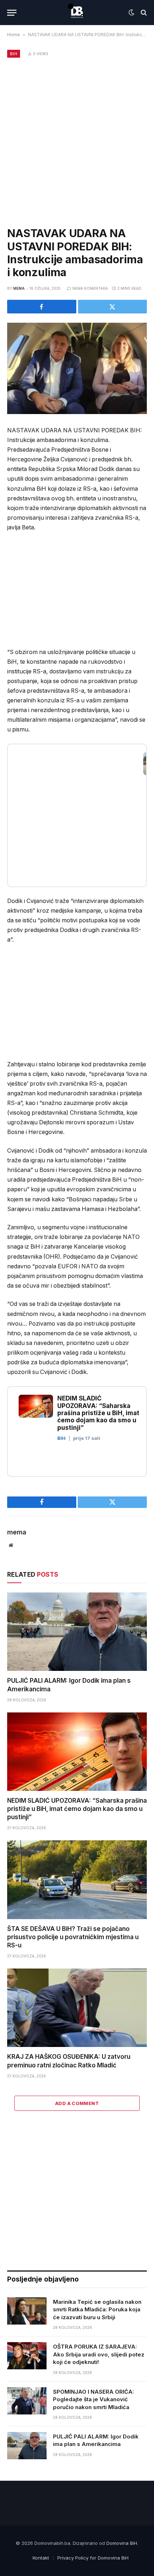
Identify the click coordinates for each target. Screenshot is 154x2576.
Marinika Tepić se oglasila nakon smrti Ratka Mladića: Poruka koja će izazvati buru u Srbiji (97, 2310)
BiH (14, 54)
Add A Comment (77, 2103)
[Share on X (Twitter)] (113, 307)
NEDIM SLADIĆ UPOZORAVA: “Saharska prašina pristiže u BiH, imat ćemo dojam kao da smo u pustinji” (77, 1809)
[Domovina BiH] (77, 13)
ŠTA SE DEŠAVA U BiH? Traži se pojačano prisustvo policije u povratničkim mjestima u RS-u (73, 1937)
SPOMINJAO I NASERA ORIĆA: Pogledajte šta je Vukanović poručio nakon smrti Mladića (93, 2399)
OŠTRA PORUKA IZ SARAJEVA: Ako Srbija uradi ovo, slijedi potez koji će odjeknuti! (99, 2354)
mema (19, 288)
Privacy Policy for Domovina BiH (93, 2558)
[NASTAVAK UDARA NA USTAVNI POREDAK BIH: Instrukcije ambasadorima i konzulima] (77, 368)
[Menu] (12, 13)
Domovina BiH (122, 2543)
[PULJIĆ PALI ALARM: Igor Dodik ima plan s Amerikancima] (77, 1632)
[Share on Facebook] (42, 307)
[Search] (143, 13)
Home (14, 35)
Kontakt (41, 2558)
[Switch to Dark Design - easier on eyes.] (131, 13)
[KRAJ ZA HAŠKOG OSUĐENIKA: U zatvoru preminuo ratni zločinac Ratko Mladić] (77, 2008)
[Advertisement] (77, 141)
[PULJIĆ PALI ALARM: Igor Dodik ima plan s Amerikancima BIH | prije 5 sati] (77, 807)
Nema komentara (90, 288)
